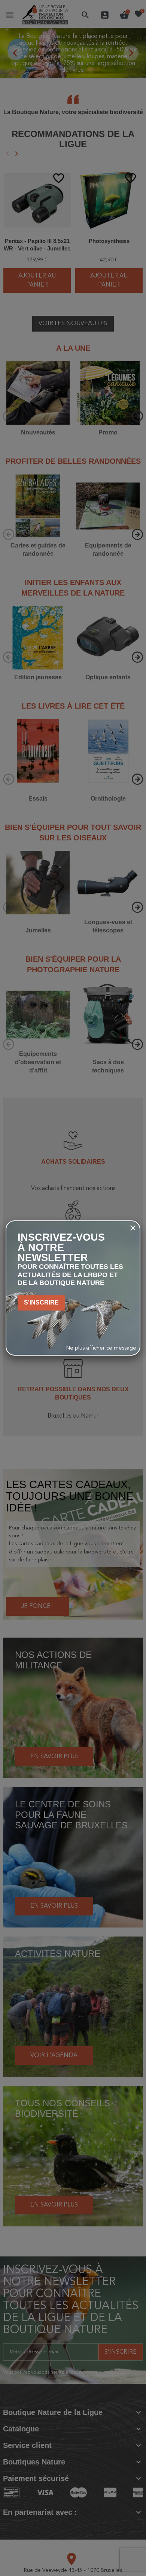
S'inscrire (41, 1302)
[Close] (133, 1228)
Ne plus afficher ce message (101, 1348)
